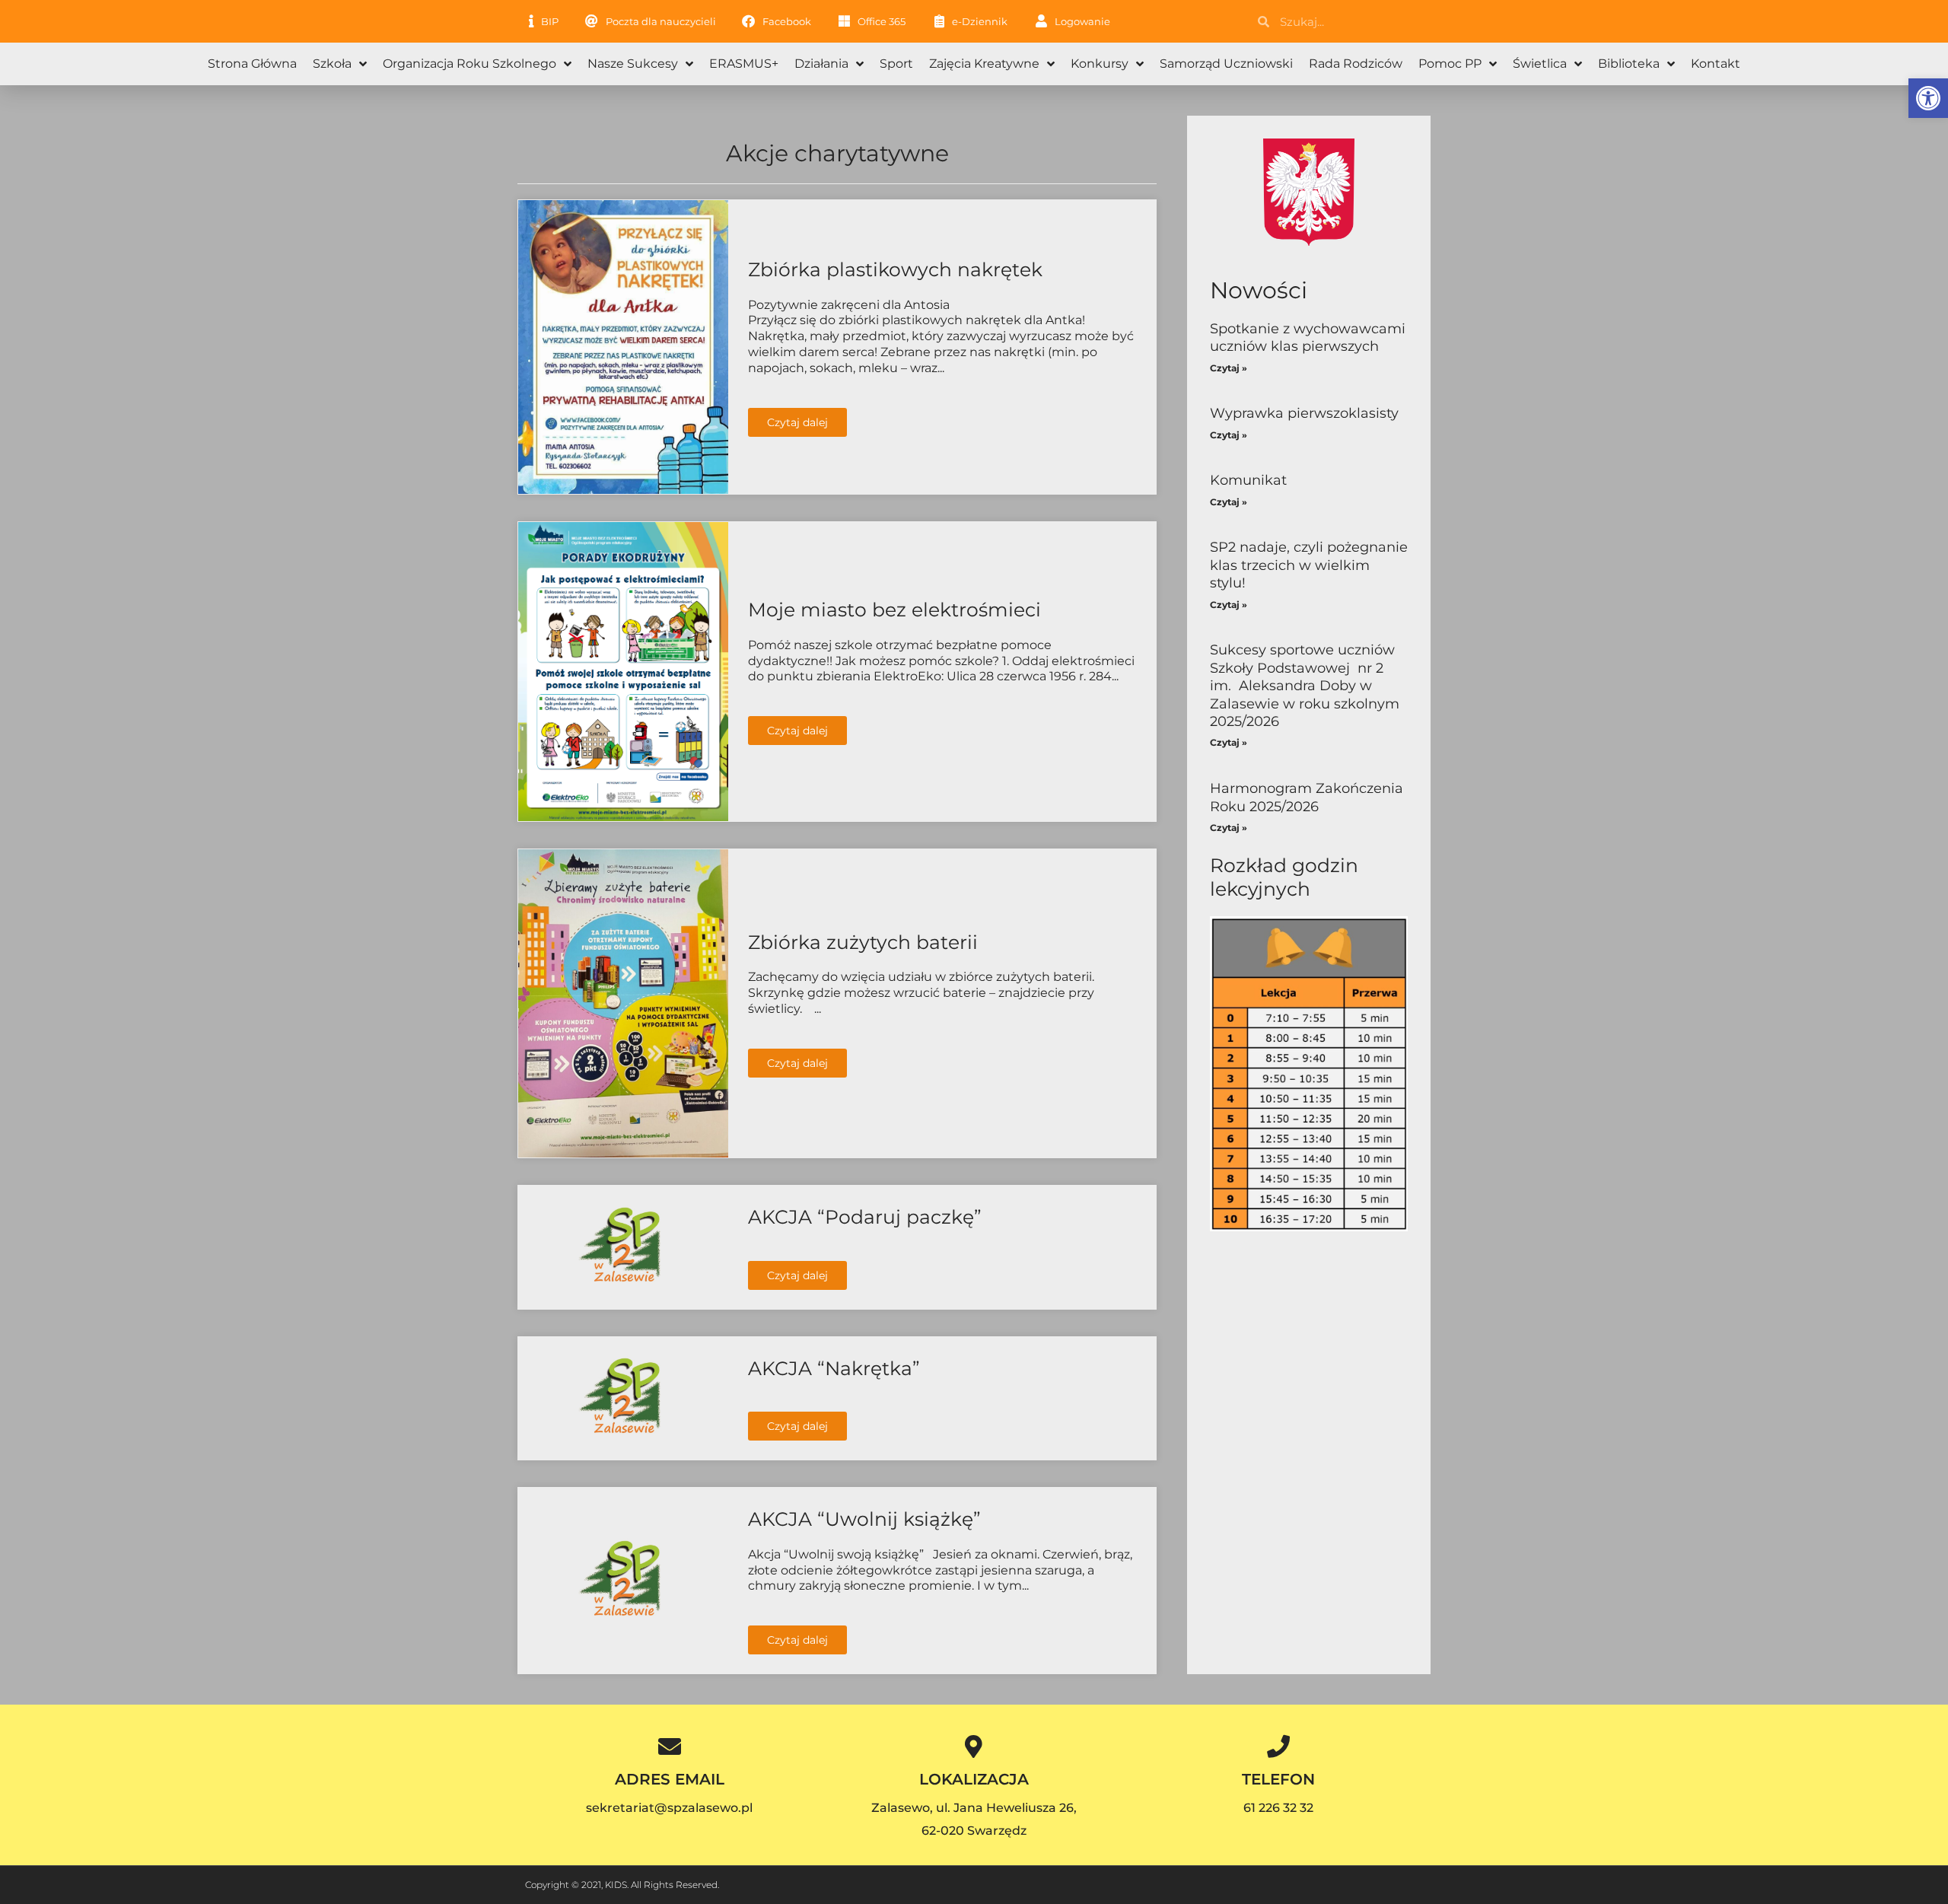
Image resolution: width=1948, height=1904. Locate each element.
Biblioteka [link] (1629, 64)
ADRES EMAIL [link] (670, 1779)
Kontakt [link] (1716, 64)
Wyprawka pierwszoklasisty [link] (1304, 413)
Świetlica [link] (1540, 64)
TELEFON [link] (1278, 1779)
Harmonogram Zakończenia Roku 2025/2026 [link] (1307, 797)
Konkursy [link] (1100, 64)
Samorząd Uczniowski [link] (1226, 64)
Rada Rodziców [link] (1356, 64)
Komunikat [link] (1248, 480)
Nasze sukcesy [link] (633, 64)
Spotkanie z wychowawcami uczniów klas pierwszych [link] (1308, 337)
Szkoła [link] (332, 64)
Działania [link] (821, 64)
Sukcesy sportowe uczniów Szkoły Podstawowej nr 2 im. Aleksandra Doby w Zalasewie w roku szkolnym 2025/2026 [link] (1305, 686)
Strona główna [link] (252, 64)
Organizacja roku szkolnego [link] (469, 64)
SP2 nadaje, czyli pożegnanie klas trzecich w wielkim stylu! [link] (1309, 565)
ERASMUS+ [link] (744, 64)
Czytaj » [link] (1229, 368)
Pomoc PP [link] (1450, 64)
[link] (1928, 98)
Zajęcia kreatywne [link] (984, 64)
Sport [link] (896, 64)
